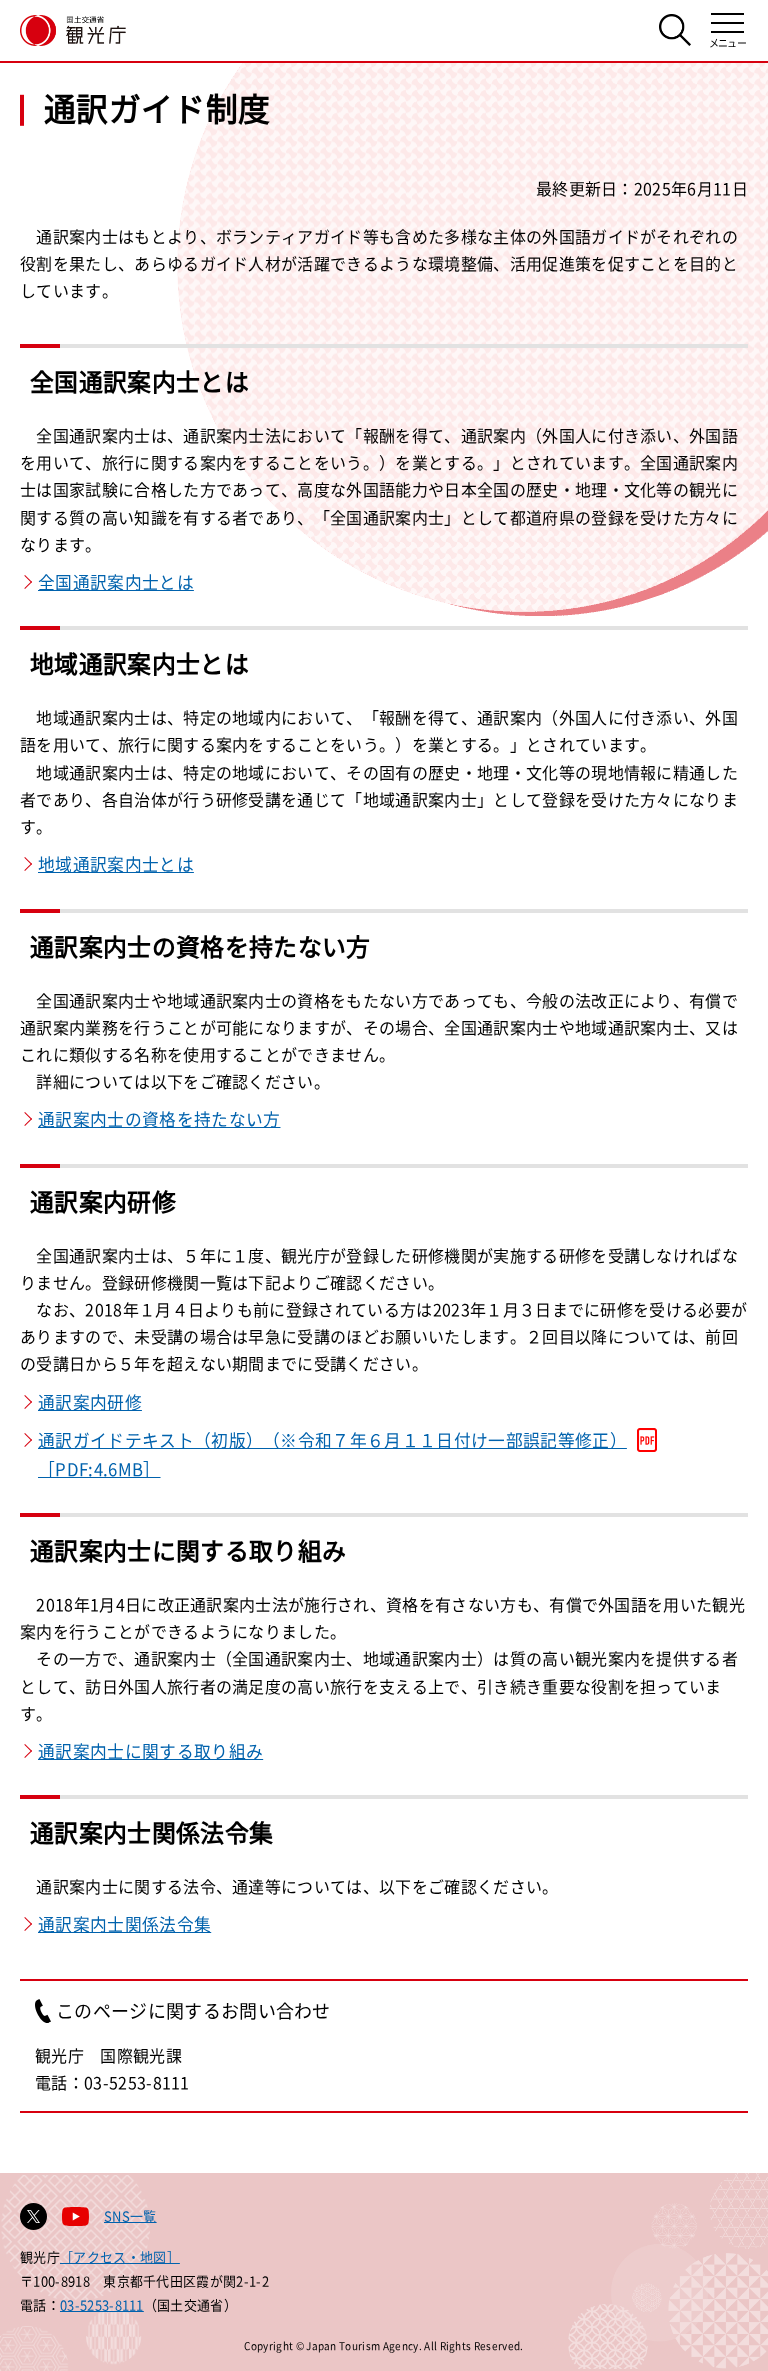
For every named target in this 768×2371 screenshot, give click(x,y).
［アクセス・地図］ (120, 2256)
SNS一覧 (130, 2215)
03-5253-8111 (102, 2304)
